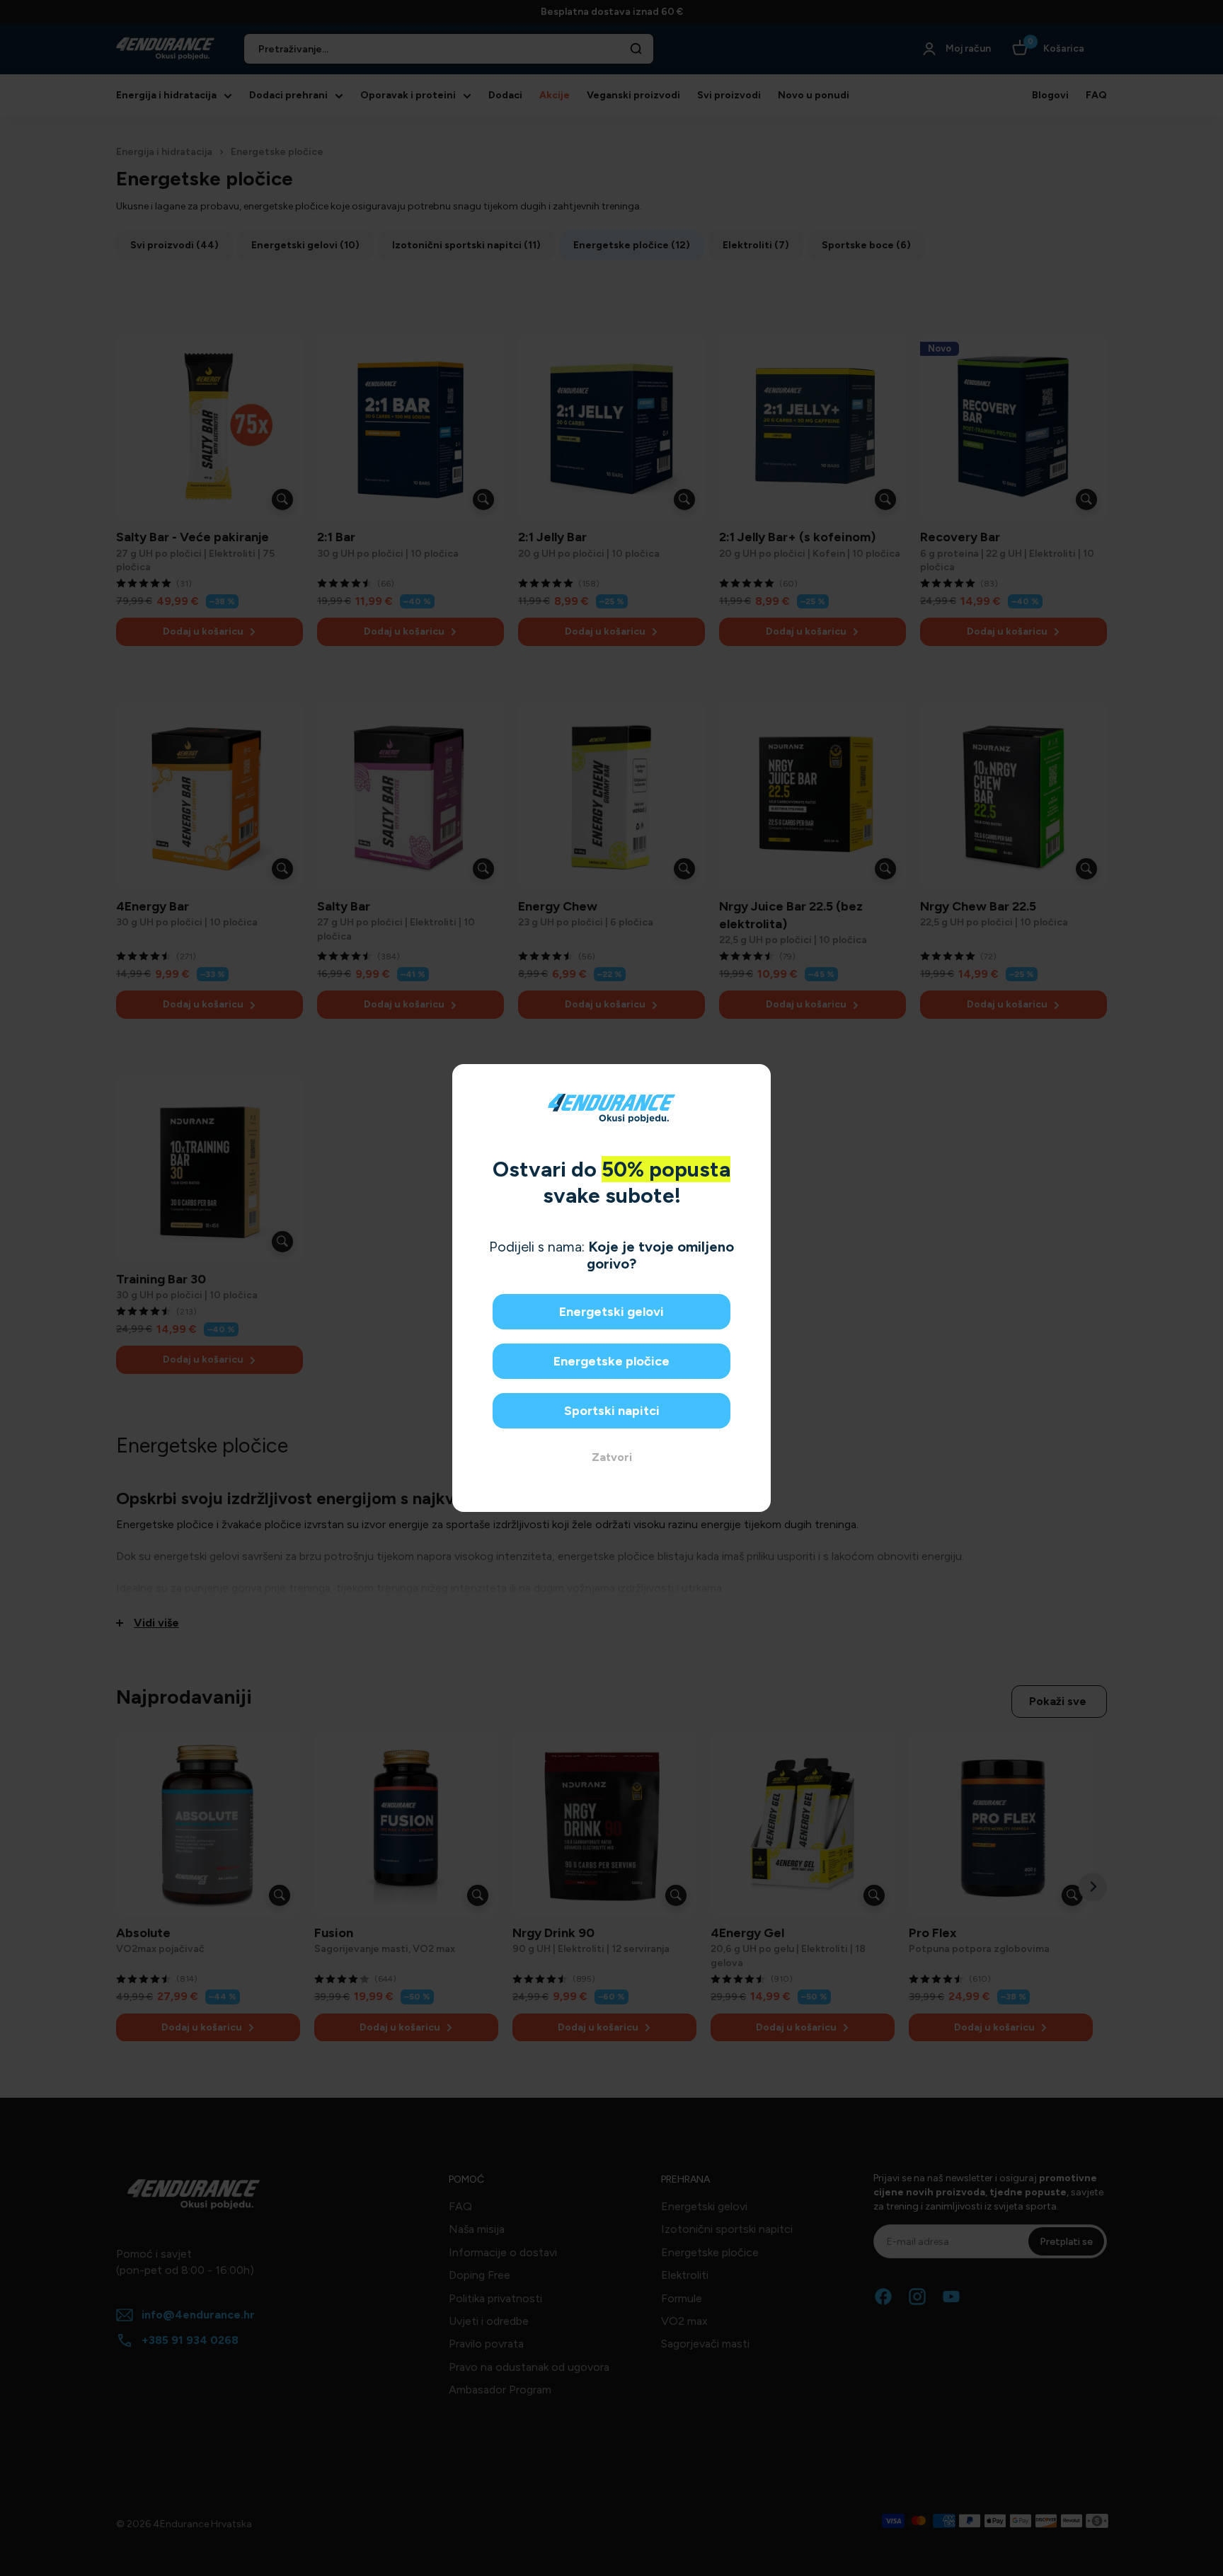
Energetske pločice (611, 1361)
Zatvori (612, 1457)
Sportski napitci (612, 1411)
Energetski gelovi (611, 1312)
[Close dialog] (755, 1080)
